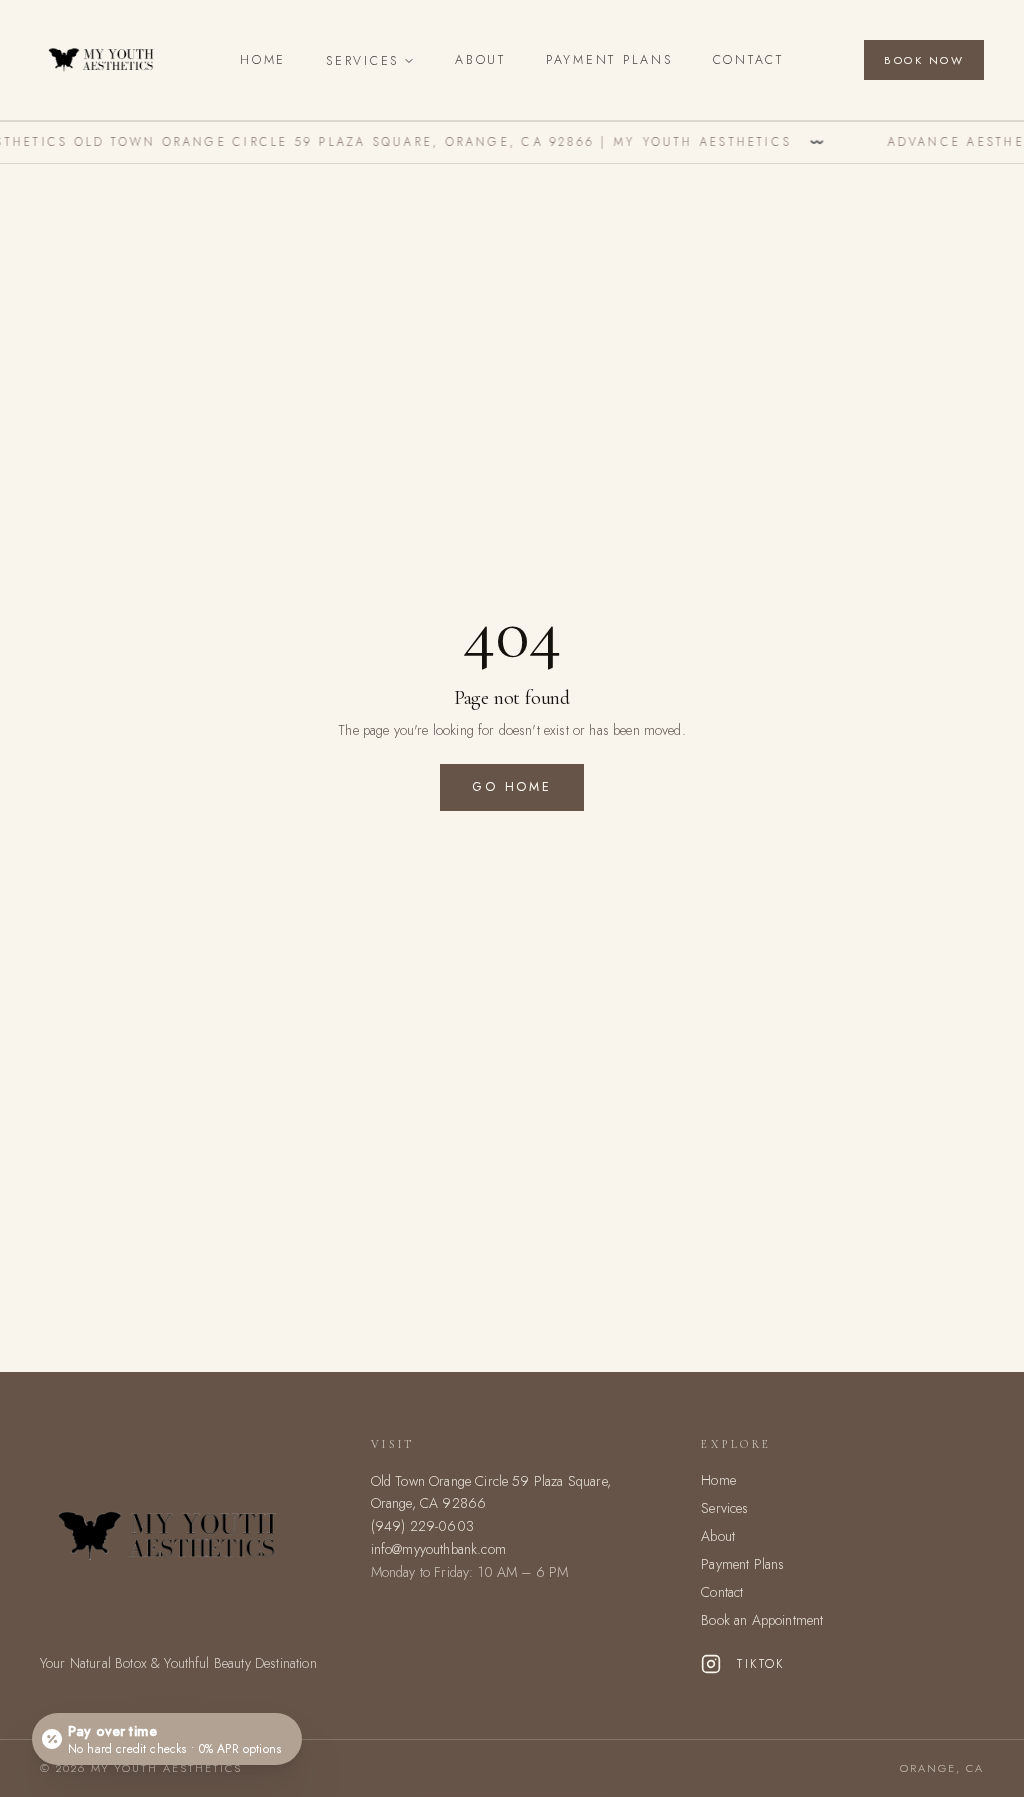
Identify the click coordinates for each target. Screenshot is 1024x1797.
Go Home (511, 787)
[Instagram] (711, 1664)
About (480, 60)
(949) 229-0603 (422, 1526)
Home (263, 60)
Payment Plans (609, 60)
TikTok (760, 1664)
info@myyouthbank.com (438, 1549)
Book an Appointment (762, 1620)
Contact (748, 60)
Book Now (924, 60)
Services (362, 61)
